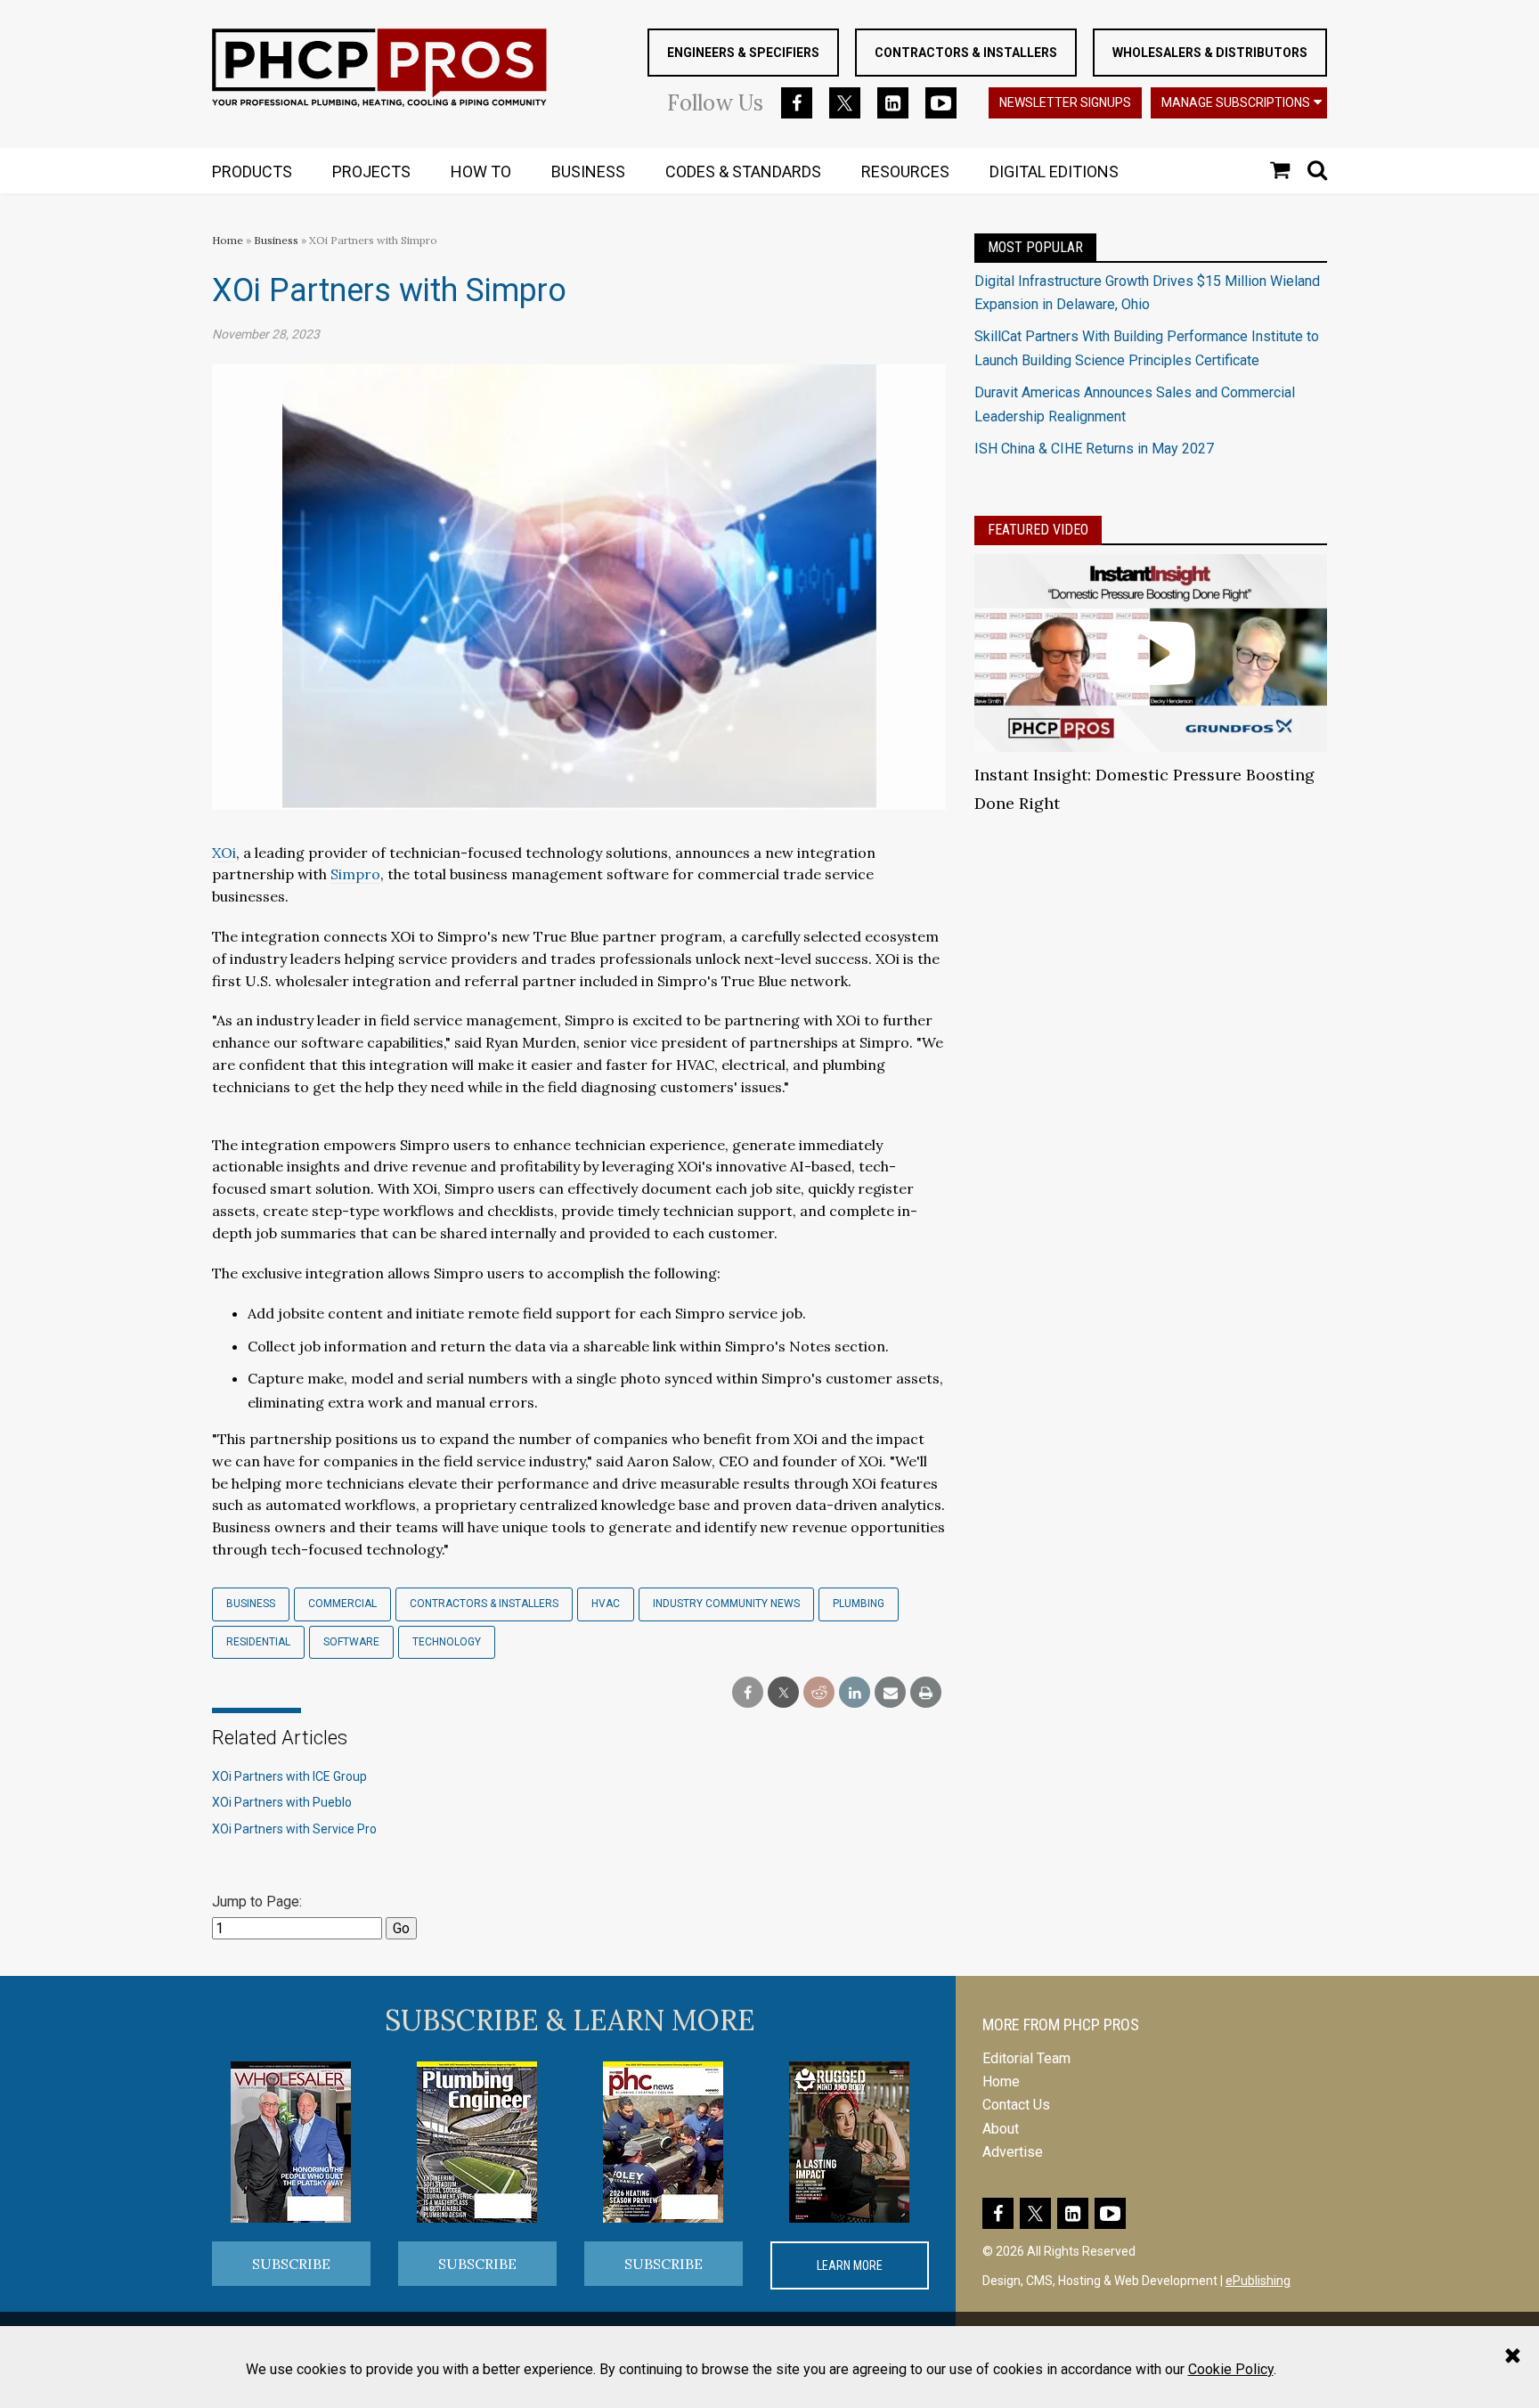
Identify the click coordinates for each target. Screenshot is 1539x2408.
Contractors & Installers (966, 53)
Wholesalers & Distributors (1210, 53)
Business (277, 240)
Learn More (850, 2265)
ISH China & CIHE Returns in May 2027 (1094, 449)
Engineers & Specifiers (743, 53)
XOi (224, 853)
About (1001, 2129)
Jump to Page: (257, 1902)
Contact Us (1016, 2105)
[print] (926, 1693)
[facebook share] (748, 1693)
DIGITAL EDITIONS (1054, 171)
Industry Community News (726, 1604)
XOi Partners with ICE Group (289, 1776)
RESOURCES (905, 171)
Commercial (342, 1604)
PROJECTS (371, 171)
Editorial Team (1026, 2058)
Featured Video (1038, 530)
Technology (447, 1642)
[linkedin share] (855, 1693)
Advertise (1013, 2152)
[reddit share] (819, 1693)
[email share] (890, 1693)
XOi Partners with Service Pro (294, 1829)
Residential (258, 1642)
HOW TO (481, 171)
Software (351, 1642)
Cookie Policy (1231, 2369)
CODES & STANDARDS (743, 171)
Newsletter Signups (1065, 102)
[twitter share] (783, 1693)
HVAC (606, 1604)
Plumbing (859, 1604)
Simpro (355, 874)
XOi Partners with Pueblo (282, 1802)
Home (228, 240)
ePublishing (1258, 2281)
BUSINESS (588, 171)
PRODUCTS (252, 171)
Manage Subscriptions (1236, 102)
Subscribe (291, 2264)
